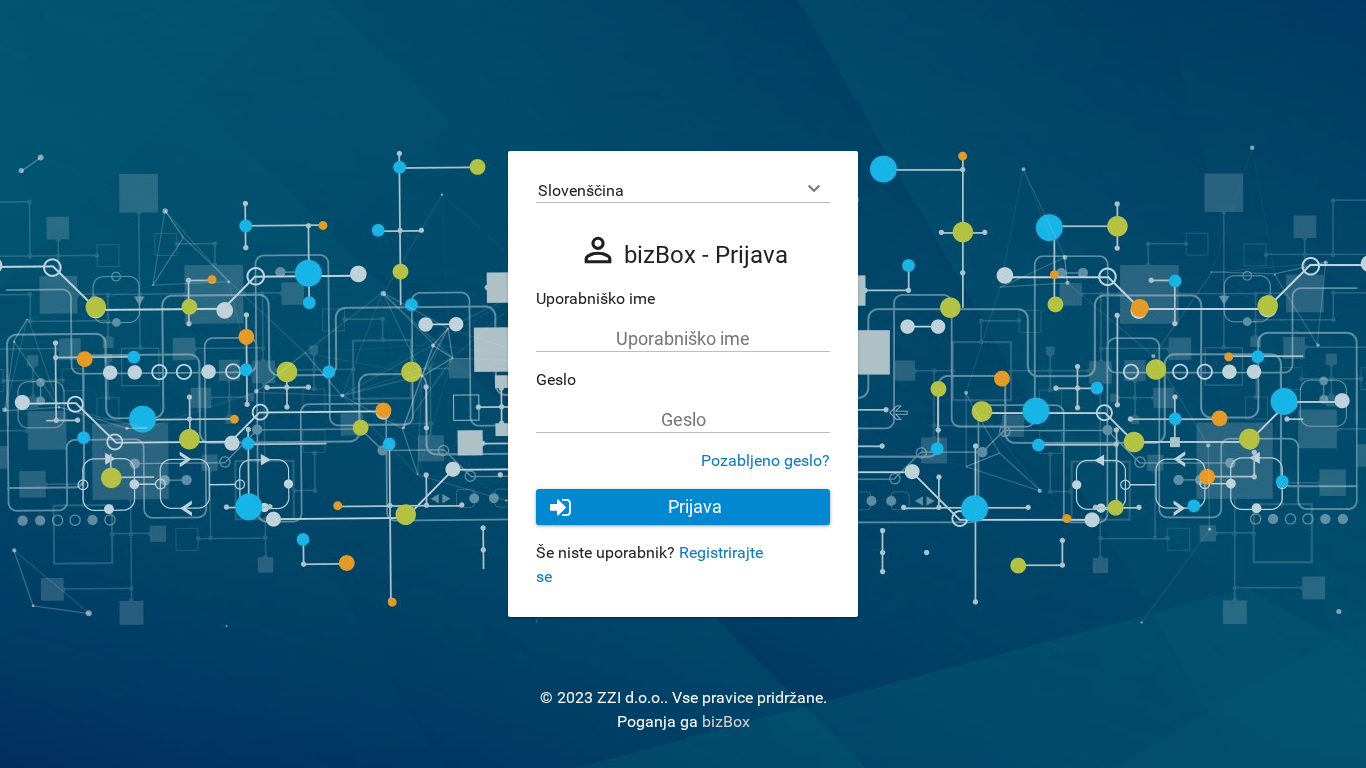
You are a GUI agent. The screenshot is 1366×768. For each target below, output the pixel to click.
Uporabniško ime (595, 298)
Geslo (556, 379)
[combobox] (683, 191)
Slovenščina (581, 190)
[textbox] (683, 339)
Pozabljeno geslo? (765, 460)
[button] (683, 507)
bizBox (726, 721)
